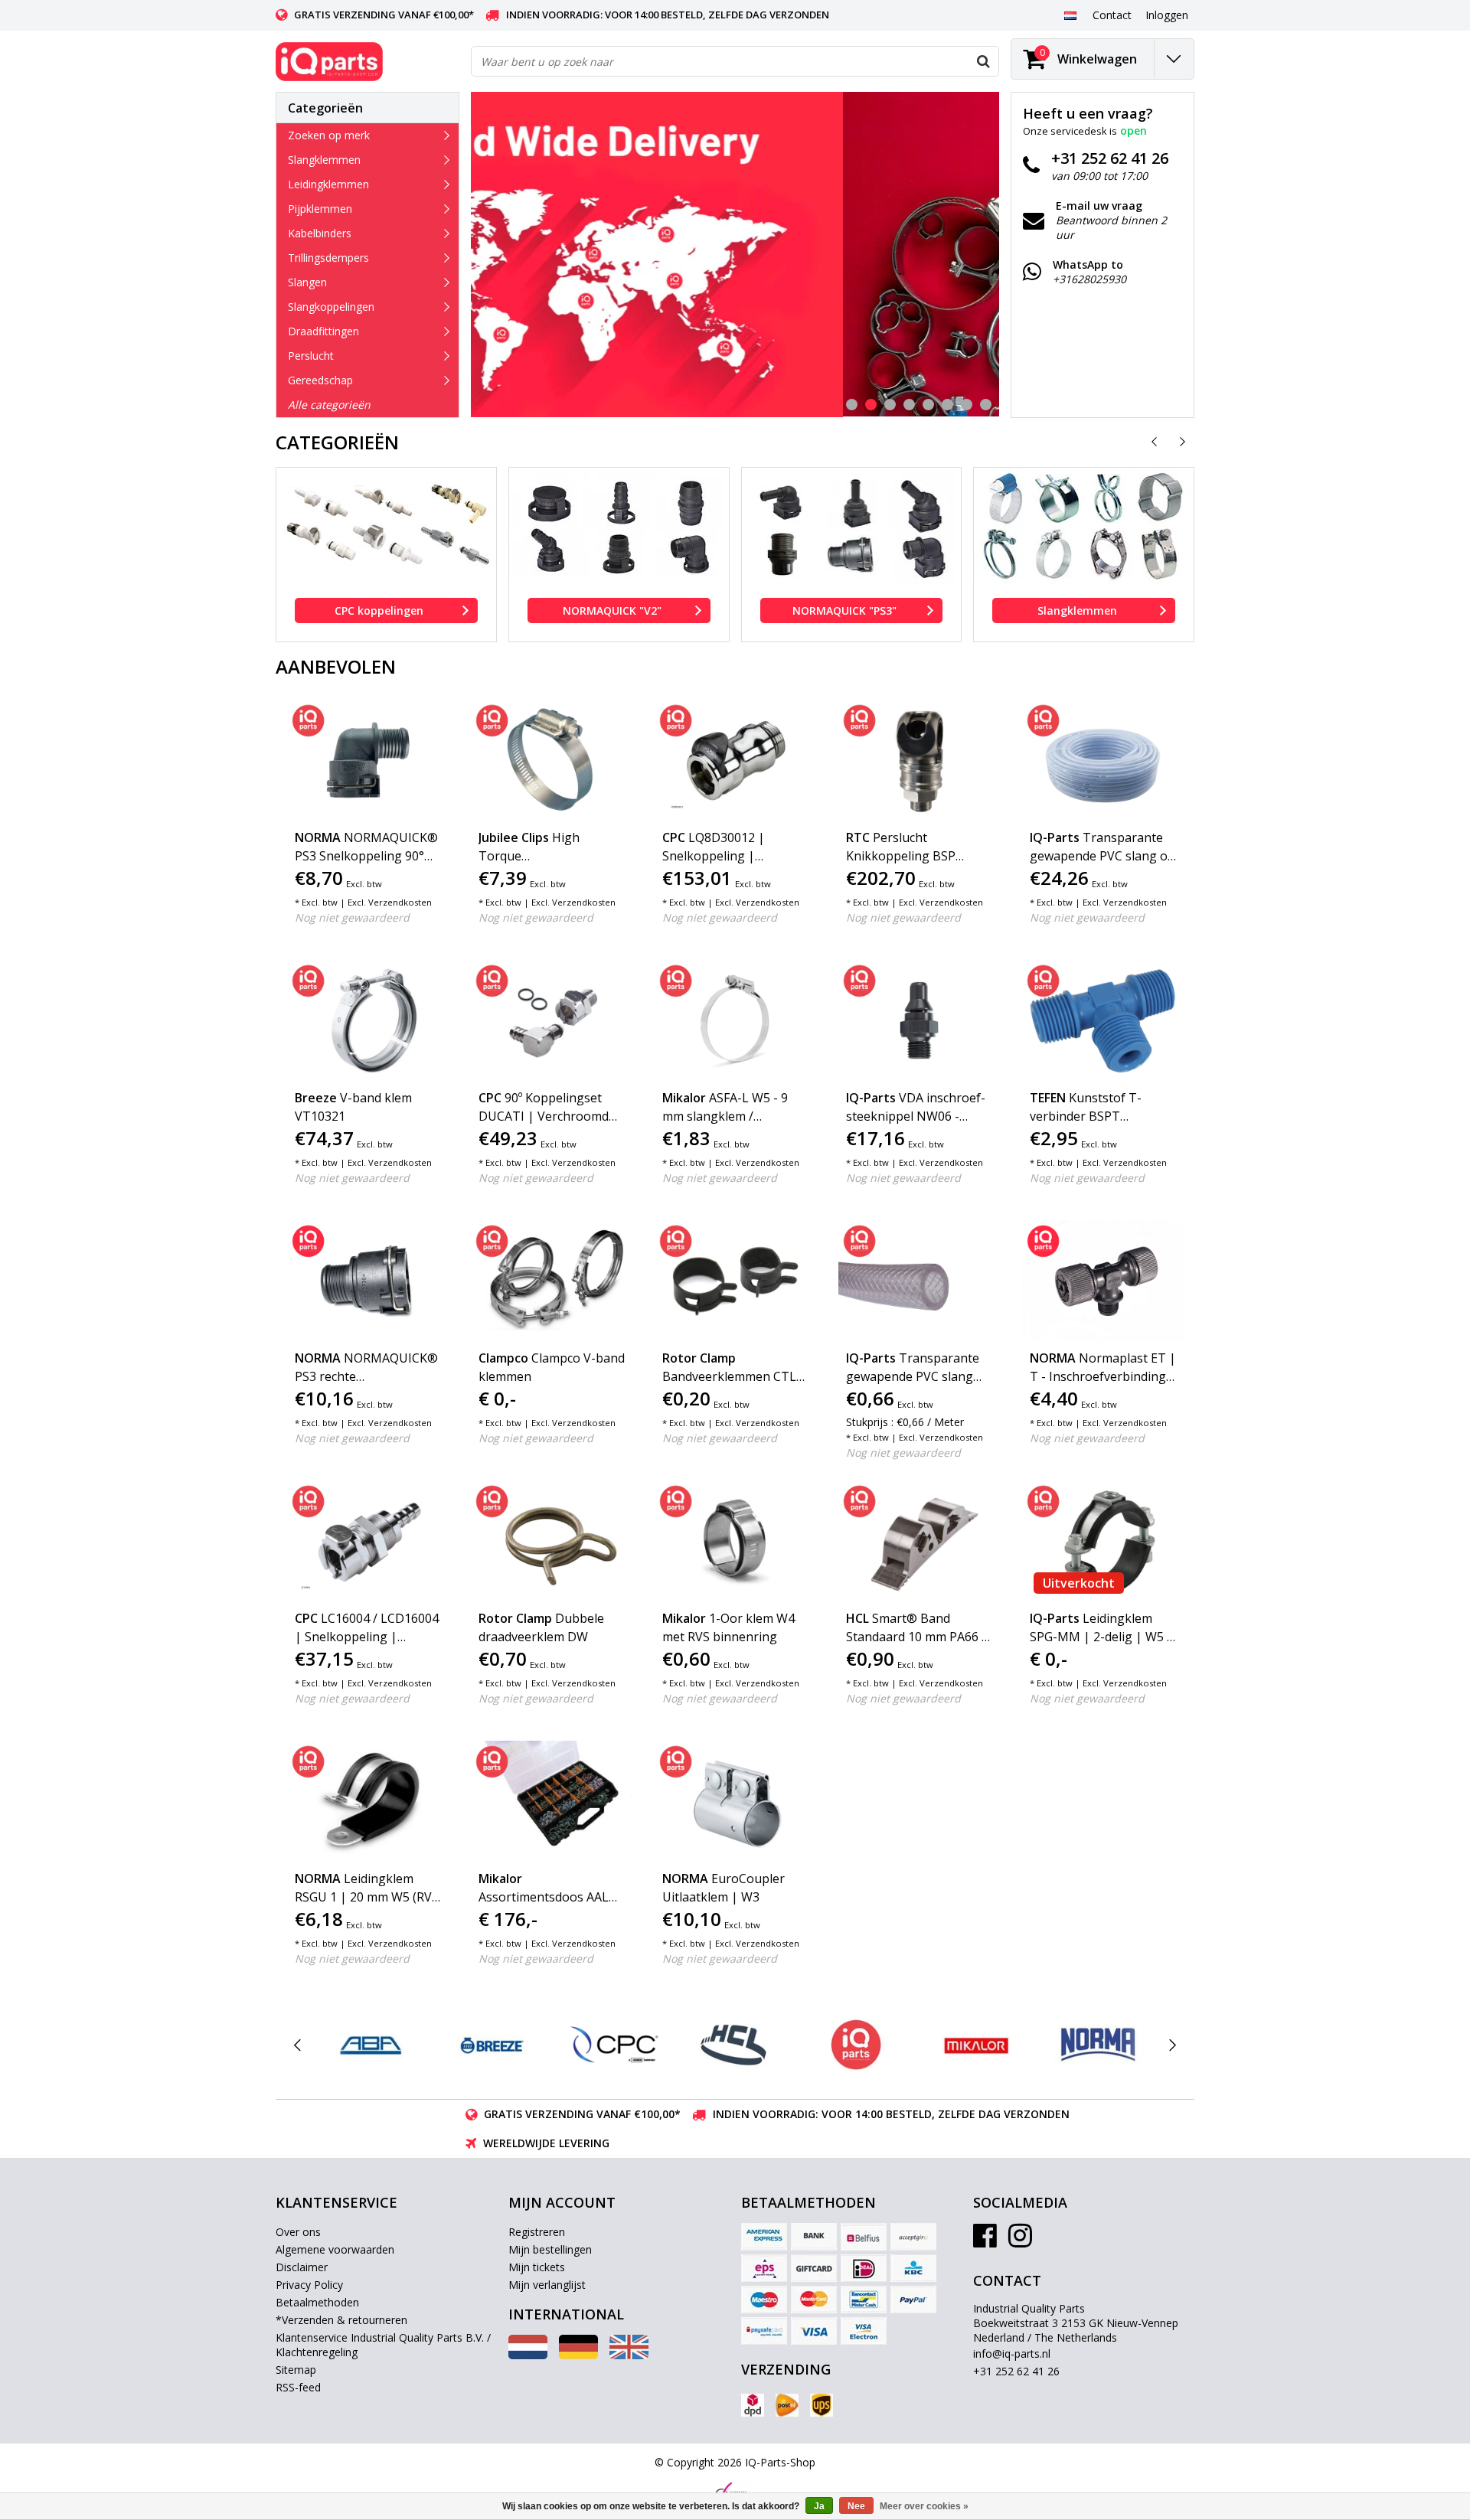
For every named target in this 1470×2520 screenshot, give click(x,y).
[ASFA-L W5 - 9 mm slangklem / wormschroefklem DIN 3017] (735, 1020)
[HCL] (735, 2045)
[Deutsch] (578, 2355)
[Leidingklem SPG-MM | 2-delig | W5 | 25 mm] (1103, 1541)
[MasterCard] (814, 2300)
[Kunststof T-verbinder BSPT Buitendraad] (1103, 1020)
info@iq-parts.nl (1012, 2354)
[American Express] (764, 2237)
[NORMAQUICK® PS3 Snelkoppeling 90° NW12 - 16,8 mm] (368, 760)
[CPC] (614, 2045)
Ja (819, 2506)
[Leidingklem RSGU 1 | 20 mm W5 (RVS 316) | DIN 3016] (368, 1801)
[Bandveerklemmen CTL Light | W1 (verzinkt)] (735, 1281)
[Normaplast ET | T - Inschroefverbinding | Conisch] (1103, 1281)
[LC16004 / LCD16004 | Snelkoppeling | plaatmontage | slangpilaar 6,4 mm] (368, 1541)
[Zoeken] (983, 61)
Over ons (298, 2232)
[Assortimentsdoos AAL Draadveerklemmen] (552, 1801)
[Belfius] (864, 2237)
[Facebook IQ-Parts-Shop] (985, 2241)
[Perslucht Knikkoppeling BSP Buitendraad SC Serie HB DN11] (919, 760)
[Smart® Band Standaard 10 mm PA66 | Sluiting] (919, 1541)
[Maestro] (764, 2300)
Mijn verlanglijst (547, 2285)
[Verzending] (753, 2405)
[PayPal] (913, 2300)
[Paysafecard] (764, 2331)
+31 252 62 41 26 (1016, 2371)
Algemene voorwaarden (335, 2249)
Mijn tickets (537, 2267)
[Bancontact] (864, 2300)
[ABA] (371, 2045)
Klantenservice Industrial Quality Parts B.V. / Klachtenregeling (383, 2345)
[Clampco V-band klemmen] (552, 1281)
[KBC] (913, 2268)
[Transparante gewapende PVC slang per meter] (919, 1281)
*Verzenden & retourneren (341, 2320)
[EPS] (764, 2268)
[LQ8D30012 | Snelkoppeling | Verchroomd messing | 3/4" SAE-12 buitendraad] (735, 760)
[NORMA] (1098, 2045)
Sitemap (296, 2370)
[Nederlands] (1070, 15)
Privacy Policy (309, 2285)
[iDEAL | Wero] (864, 2268)
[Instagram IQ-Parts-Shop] (1020, 2241)
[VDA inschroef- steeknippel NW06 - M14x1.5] (919, 1020)
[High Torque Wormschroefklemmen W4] (552, 760)
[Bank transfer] (814, 2237)
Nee (856, 2506)
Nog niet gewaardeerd (352, 917)
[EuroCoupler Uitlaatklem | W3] (735, 1801)
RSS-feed (298, 2387)
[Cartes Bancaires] (913, 2237)
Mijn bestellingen (550, 2249)
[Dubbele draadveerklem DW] (552, 1541)
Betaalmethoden (317, 2302)
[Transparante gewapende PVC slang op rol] (1103, 760)
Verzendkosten (400, 902)
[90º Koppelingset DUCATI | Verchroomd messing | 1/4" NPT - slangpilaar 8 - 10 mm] (552, 1020)
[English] (629, 2355)
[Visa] (814, 2331)
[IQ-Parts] (856, 2045)
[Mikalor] (977, 2045)
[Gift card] (814, 2268)
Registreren (537, 2232)
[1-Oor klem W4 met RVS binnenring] (735, 1541)
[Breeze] (492, 2045)
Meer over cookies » (924, 2506)
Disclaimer (302, 2267)
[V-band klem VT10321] (368, 1020)
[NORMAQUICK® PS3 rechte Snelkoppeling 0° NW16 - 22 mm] (368, 1281)
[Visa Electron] (864, 2331)
